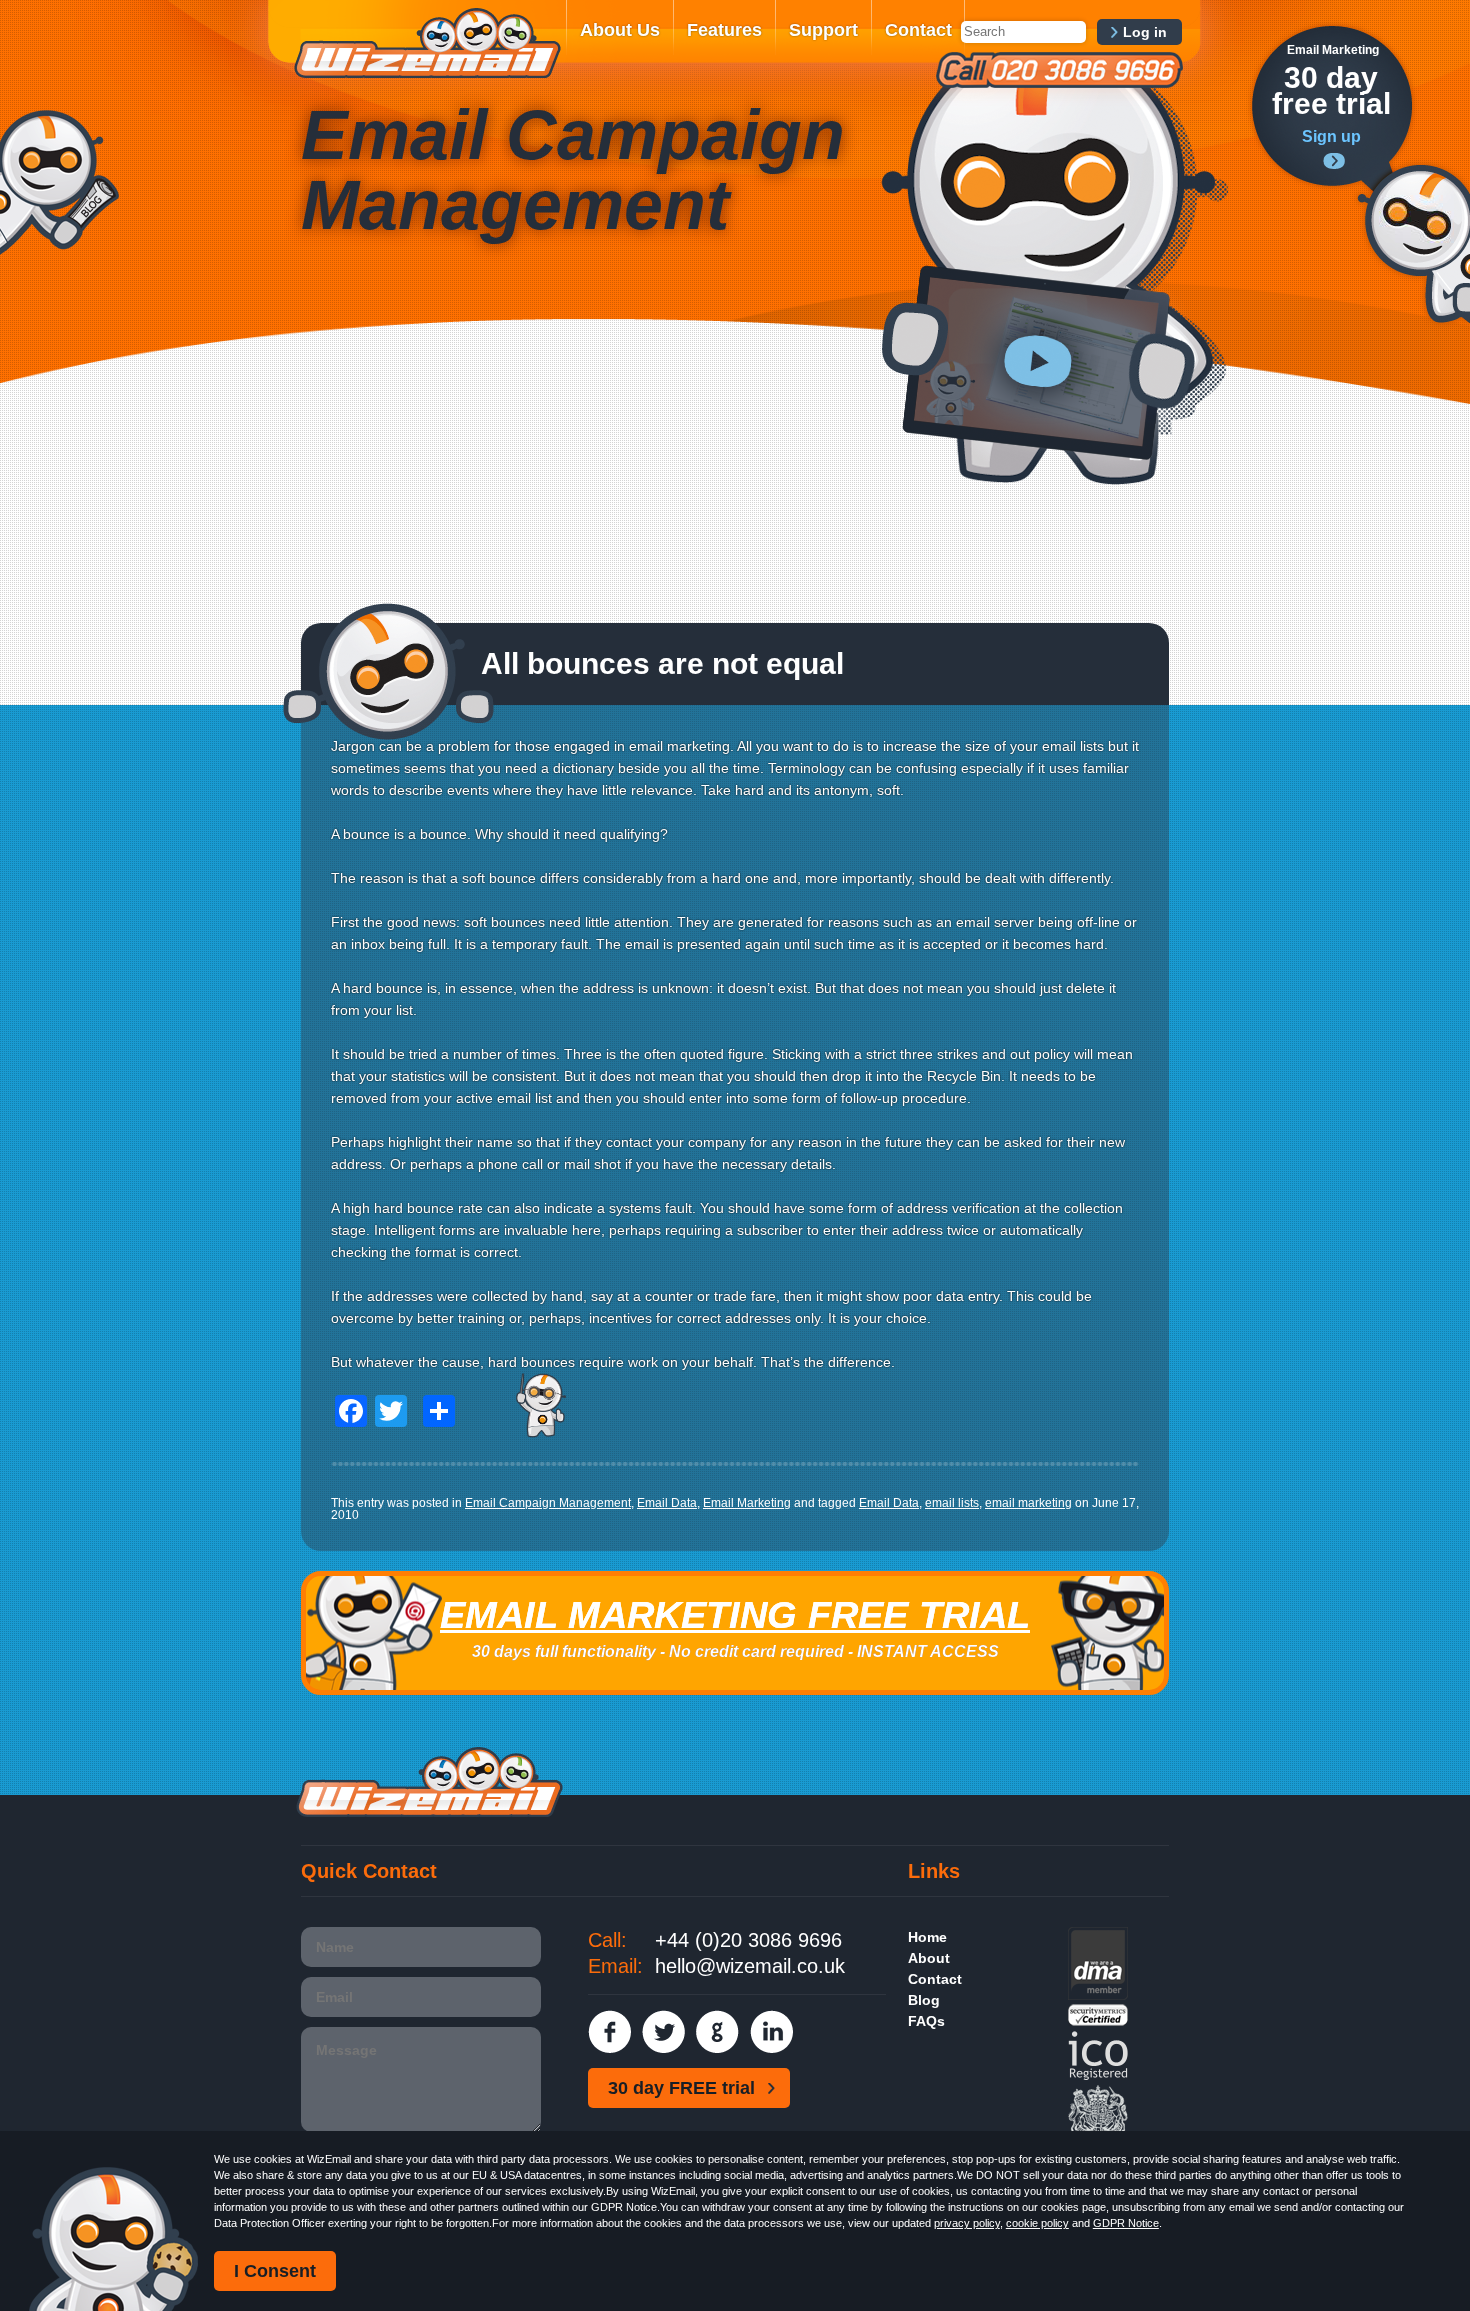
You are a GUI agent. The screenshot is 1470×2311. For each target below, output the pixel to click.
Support (823, 30)
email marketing (1028, 1503)
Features (724, 30)
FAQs (926, 2021)
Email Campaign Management (548, 1503)
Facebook (609, 2031)
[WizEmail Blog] (59, 182)
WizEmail (427, 43)
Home (927, 1937)
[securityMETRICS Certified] (1098, 2021)
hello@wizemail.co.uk (750, 1966)
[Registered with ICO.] (1098, 2075)
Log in (1145, 32)
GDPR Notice (1126, 2223)
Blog (924, 2000)
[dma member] (1098, 1994)
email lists (952, 1503)
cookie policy (1037, 2223)
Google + (717, 2031)
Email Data (667, 1503)
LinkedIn (771, 2031)
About (929, 1958)
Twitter (663, 2031)
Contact (918, 30)
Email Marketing (747, 1503)
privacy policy (967, 2223)
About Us (620, 30)
